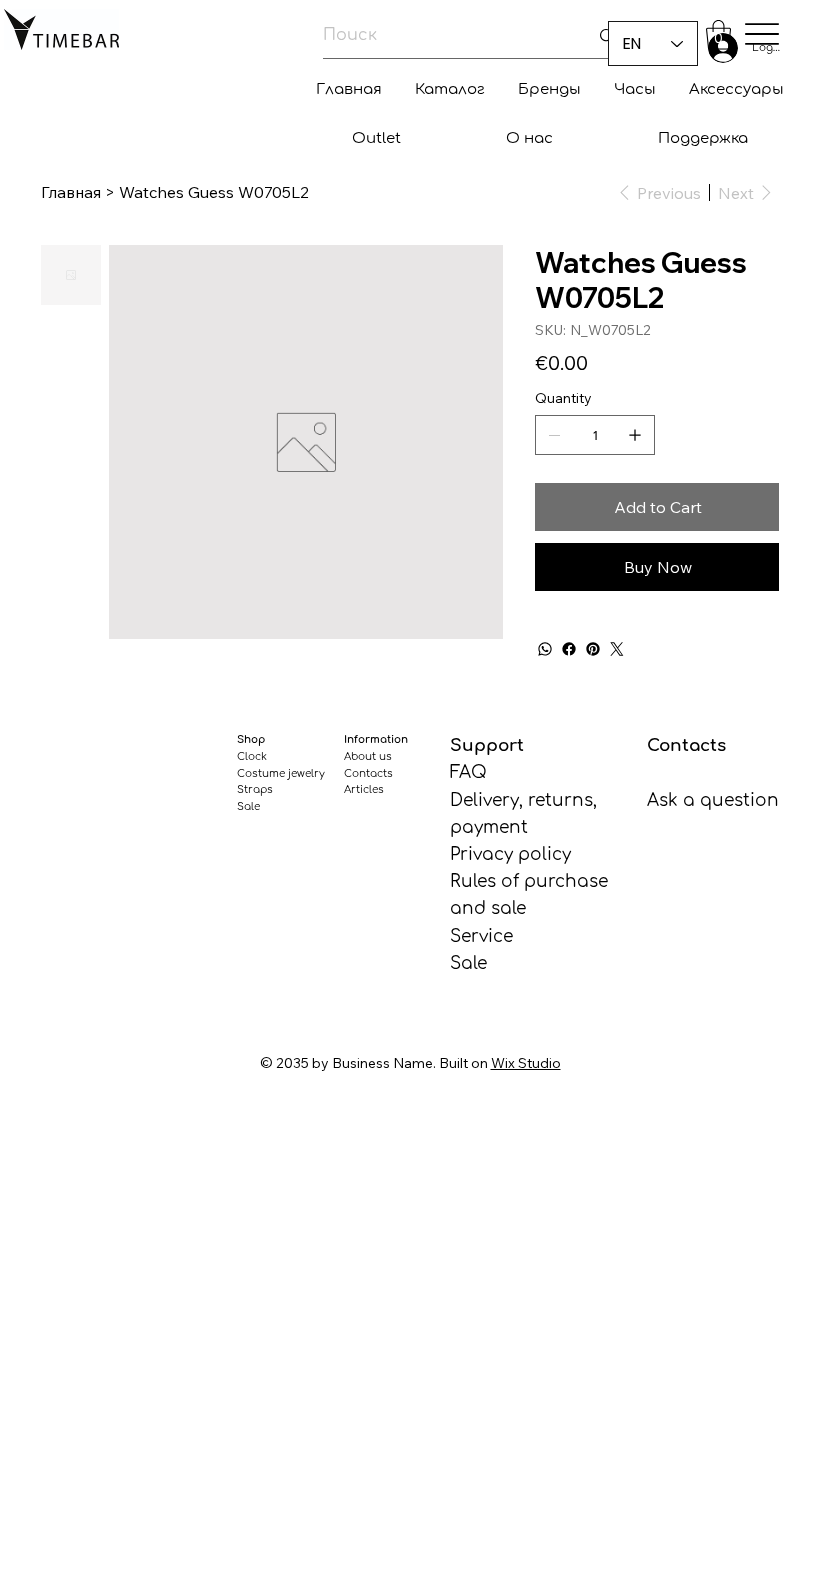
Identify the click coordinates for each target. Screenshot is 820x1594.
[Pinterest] (593, 649)
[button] (718, 35)
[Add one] (635, 435)
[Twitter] (617, 649)
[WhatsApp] (545, 649)
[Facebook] (569, 649)
